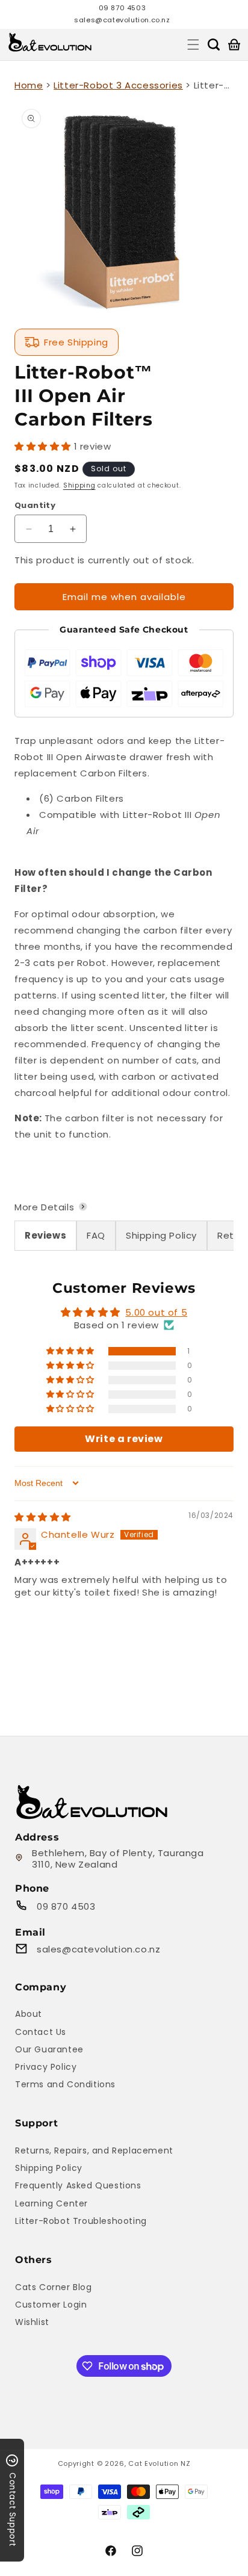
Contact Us (41, 2032)
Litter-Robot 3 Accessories (118, 85)
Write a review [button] (124, 1439)
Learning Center (51, 2203)
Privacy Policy (46, 2067)
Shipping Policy (49, 2168)
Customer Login (51, 2305)
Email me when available (124, 597)
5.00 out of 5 (156, 1312)
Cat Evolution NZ (159, 2463)
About (29, 2014)
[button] (193, 45)
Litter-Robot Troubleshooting (81, 2221)
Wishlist (32, 2322)
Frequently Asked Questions (78, 2185)
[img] (43, 1517)
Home (29, 85)
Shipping (79, 485)
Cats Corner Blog (54, 2287)
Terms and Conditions (65, 2084)
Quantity (35, 505)
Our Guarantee (49, 2049)
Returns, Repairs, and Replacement (94, 2150)
